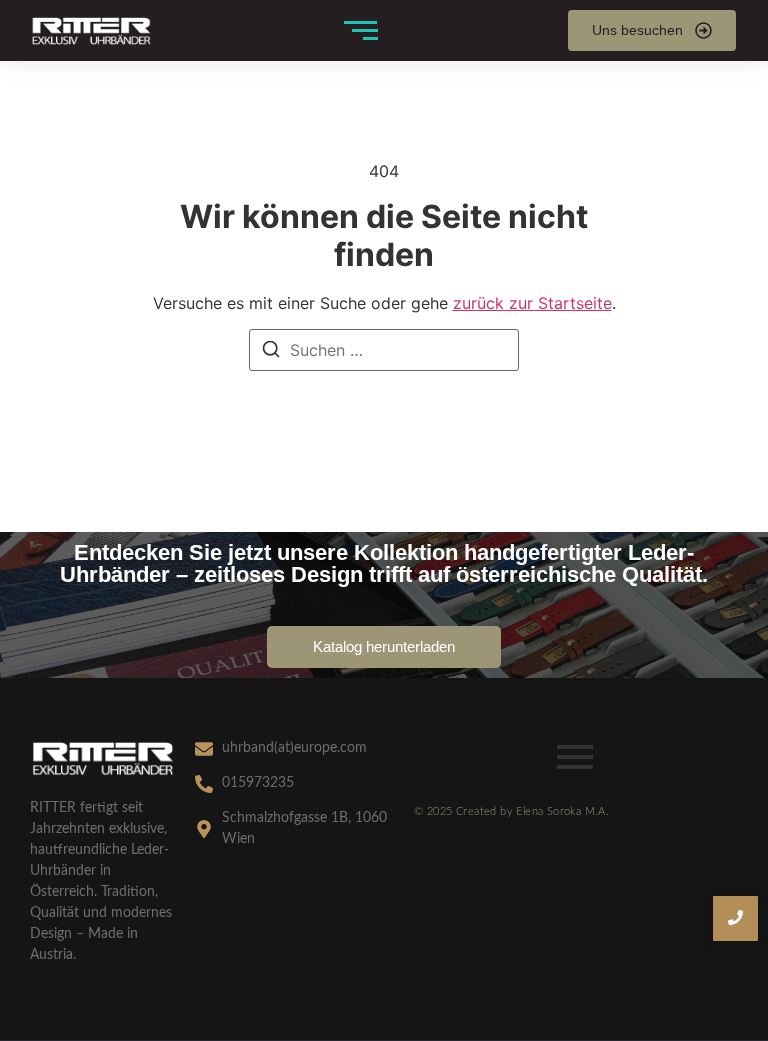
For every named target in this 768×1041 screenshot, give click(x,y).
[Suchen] (271, 352)
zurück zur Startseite (532, 303)
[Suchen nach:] (384, 350)
